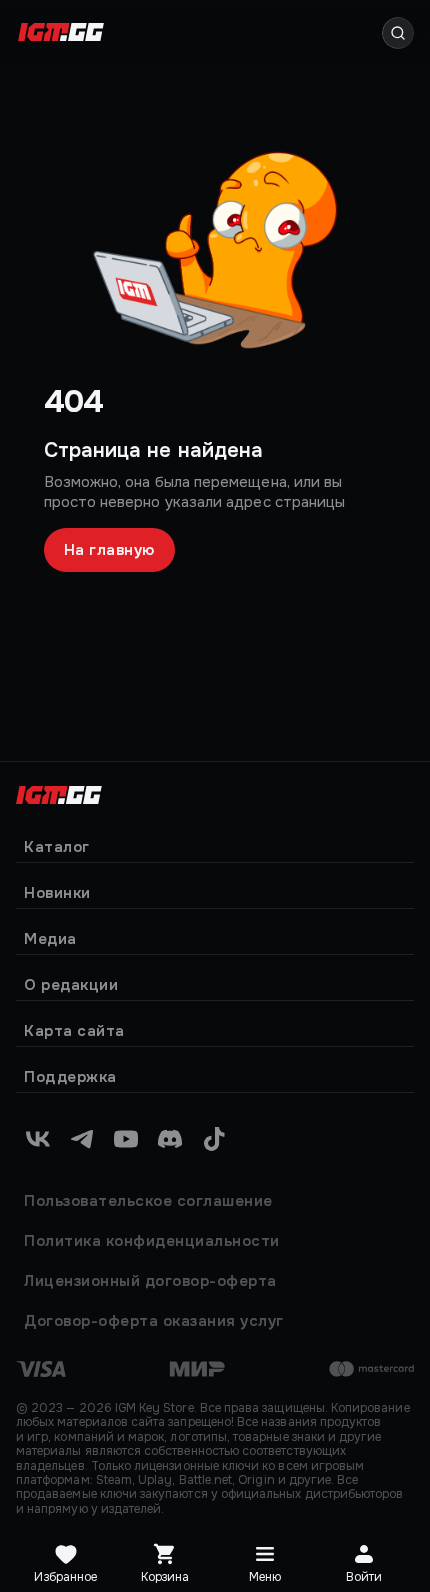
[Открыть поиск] (398, 33)
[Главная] (59, 792)
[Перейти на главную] (61, 33)
